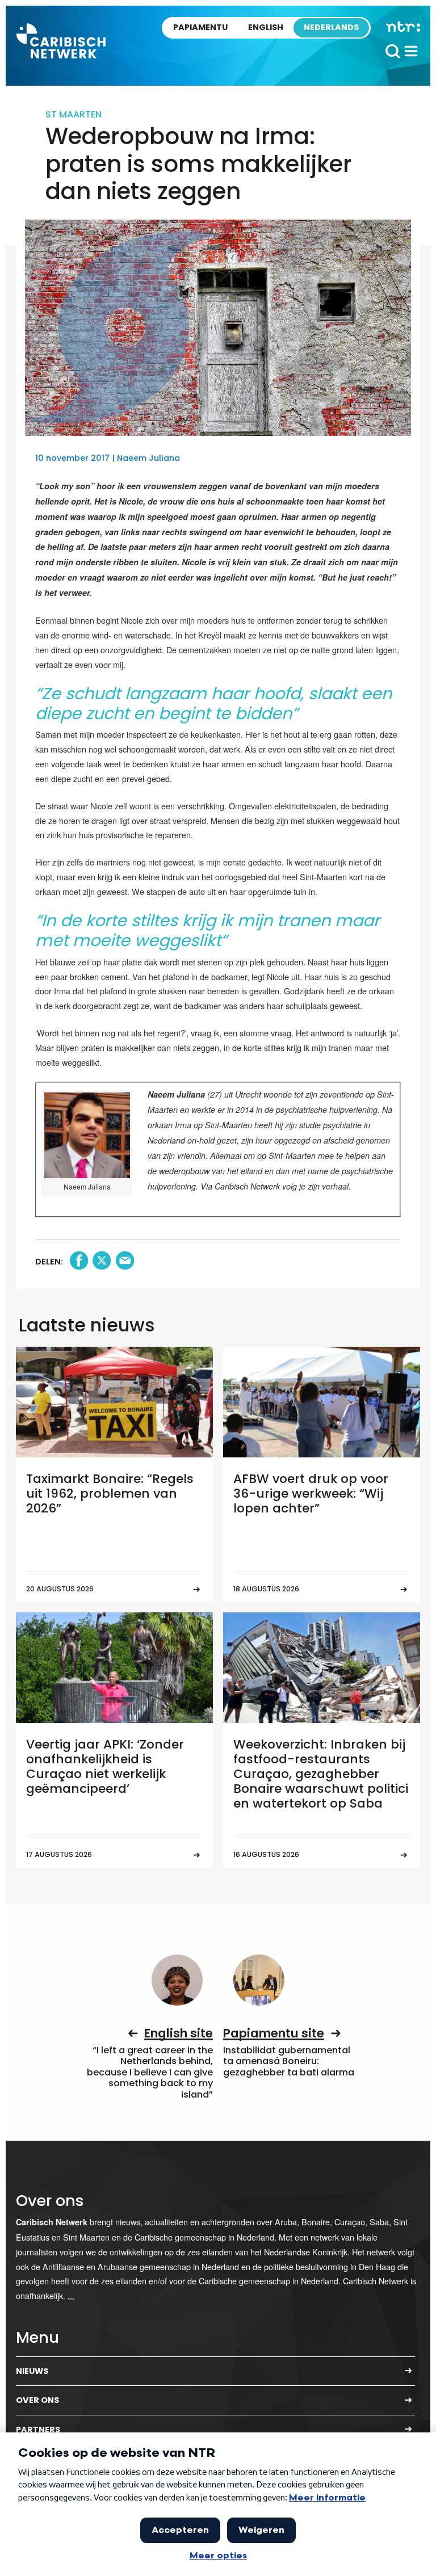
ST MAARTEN (74, 114)
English (266, 27)
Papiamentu (200, 27)
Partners (38, 2430)
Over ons (37, 2400)
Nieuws (32, 2371)
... (71, 2295)
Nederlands (331, 27)
